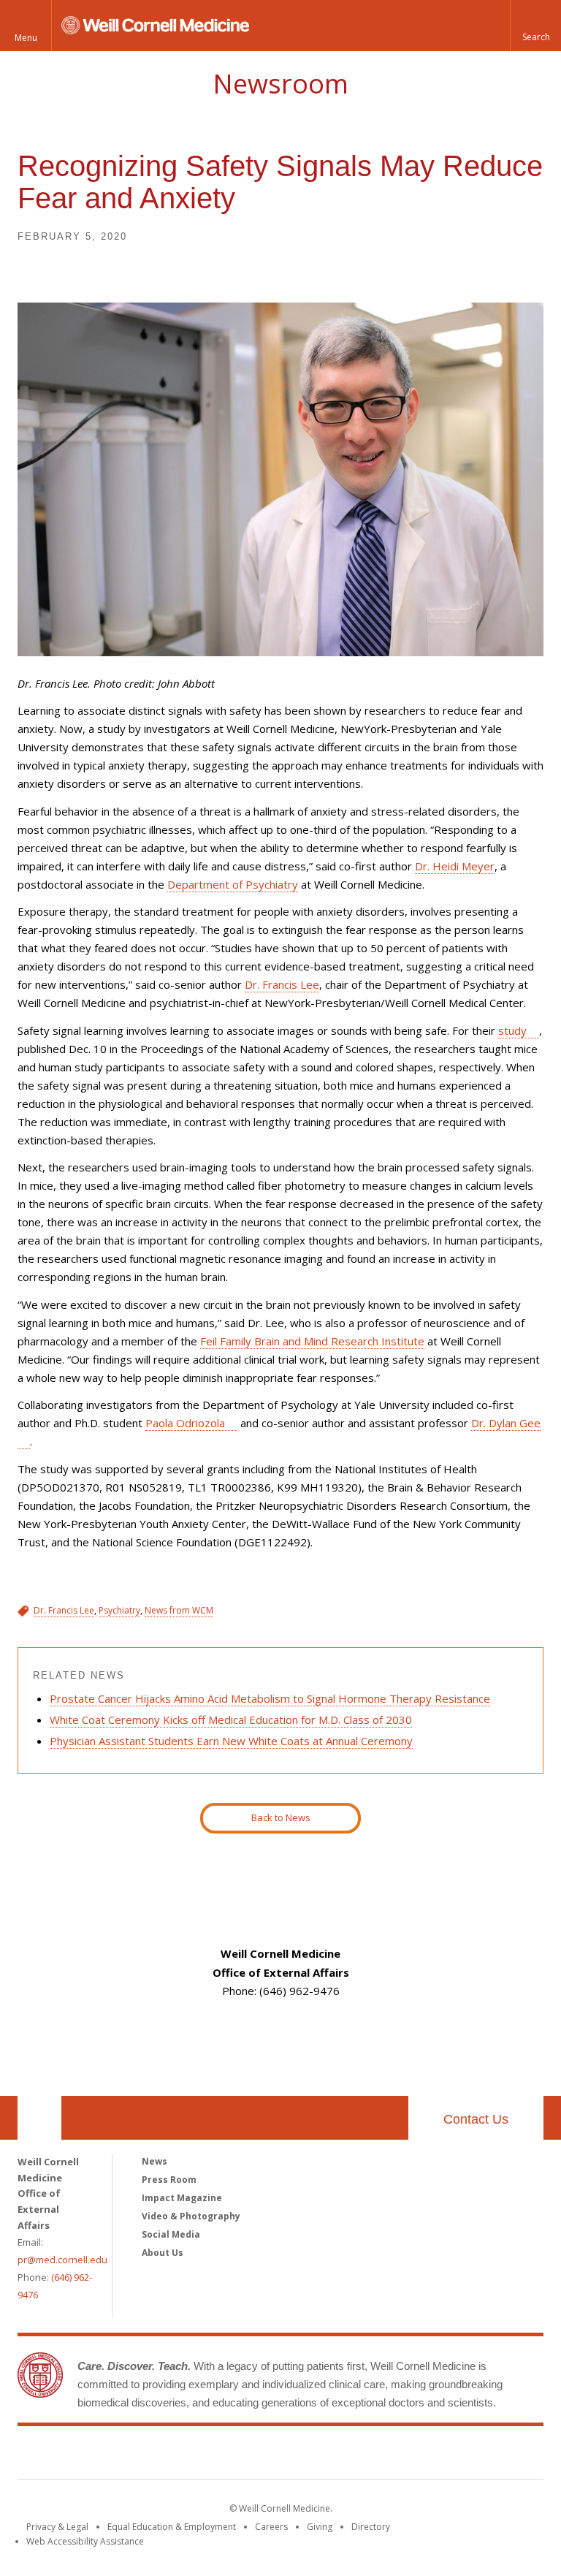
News (154, 2161)
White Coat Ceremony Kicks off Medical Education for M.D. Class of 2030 (231, 1720)
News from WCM (179, 1610)
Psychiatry (119, 1610)
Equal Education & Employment (172, 2527)
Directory (371, 2527)
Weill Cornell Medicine (280, 2455)
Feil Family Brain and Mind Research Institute (312, 1341)
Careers (271, 2527)
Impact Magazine (182, 2198)
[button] (535, 26)
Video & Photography (191, 2216)
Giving (320, 2527)
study (512, 1030)
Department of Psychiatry (233, 884)
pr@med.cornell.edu (62, 2260)
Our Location (39, 2118)
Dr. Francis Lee (282, 984)
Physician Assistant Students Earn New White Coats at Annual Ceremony (231, 1741)
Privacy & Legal (57, 2527)
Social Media (171, 2234)
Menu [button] (26, 38)
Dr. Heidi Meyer (455, 866)
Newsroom (280, 84)
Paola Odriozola (185, 1423)
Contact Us (476, 2119)
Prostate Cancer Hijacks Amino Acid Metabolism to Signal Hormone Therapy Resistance (270, 1698)
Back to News (281, 1817)
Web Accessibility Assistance (85, 2541)
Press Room (169, 2180)
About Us (163, 2253)
